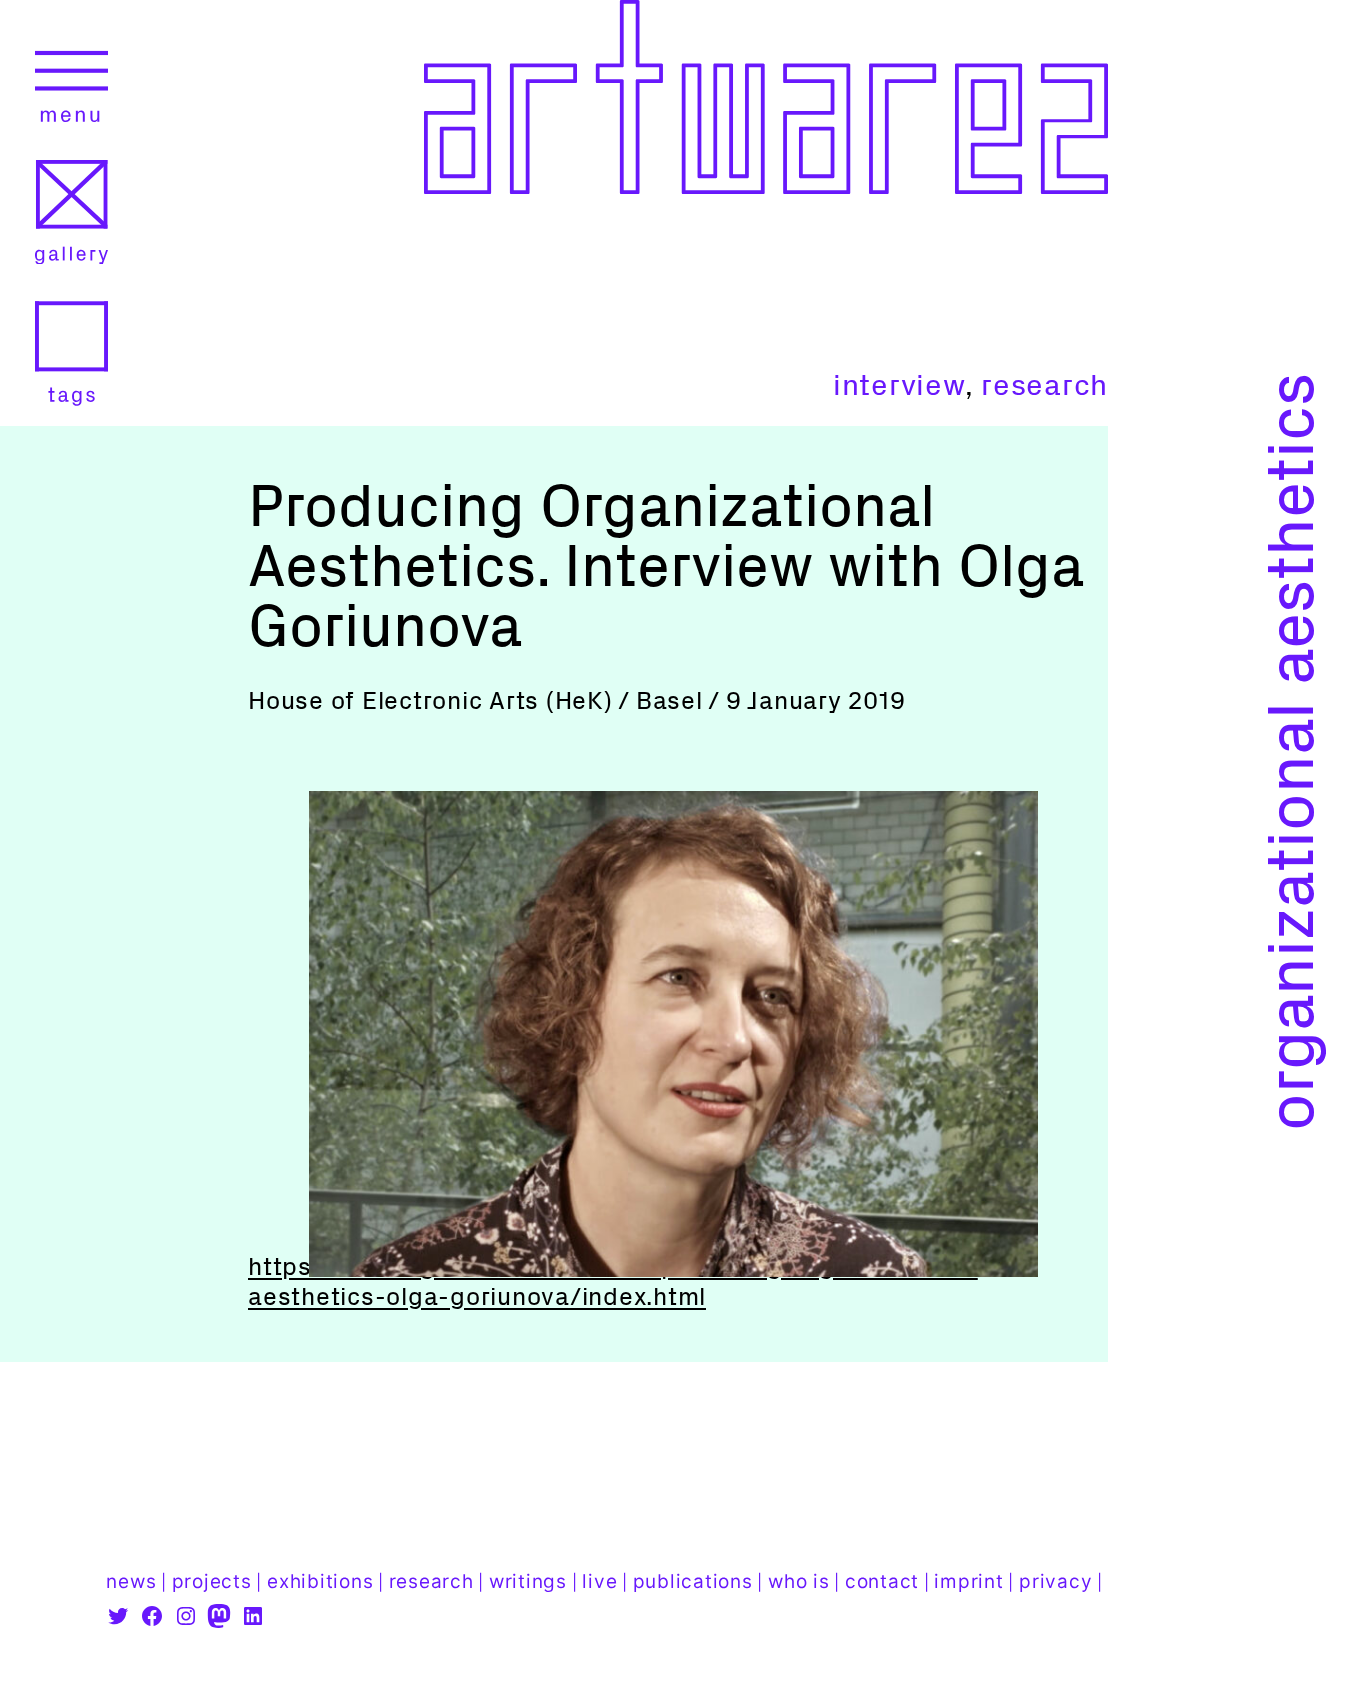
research (1044, 385)
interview (899, 385)
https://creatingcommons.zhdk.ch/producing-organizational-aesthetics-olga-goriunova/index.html (613, 1281)
